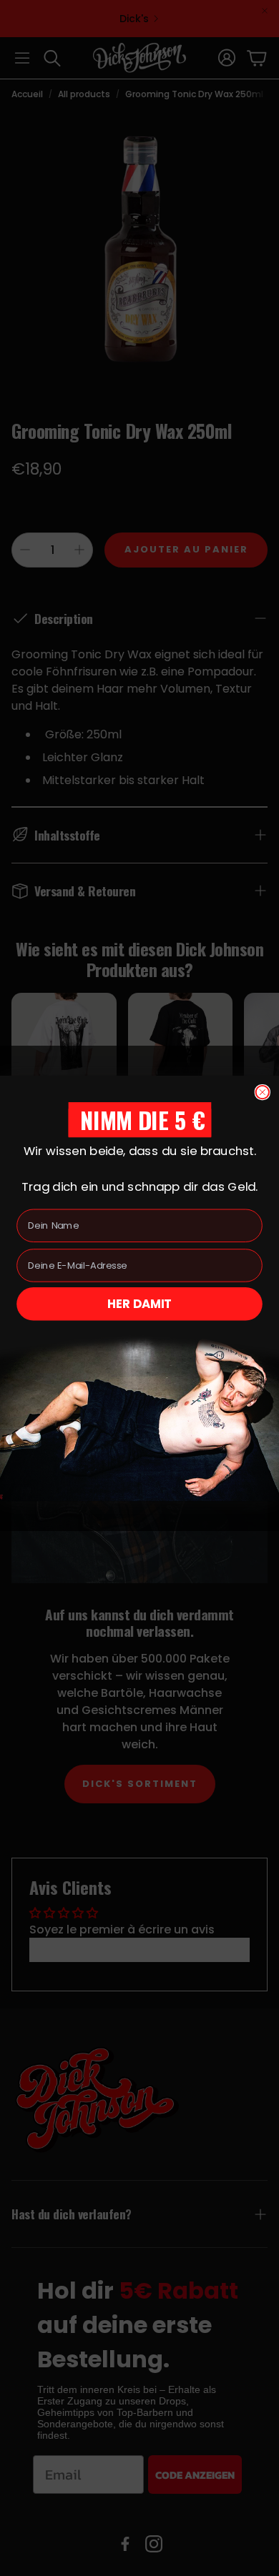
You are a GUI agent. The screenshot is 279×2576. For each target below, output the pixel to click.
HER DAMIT (140, 1303)
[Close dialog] (263, 1092)
